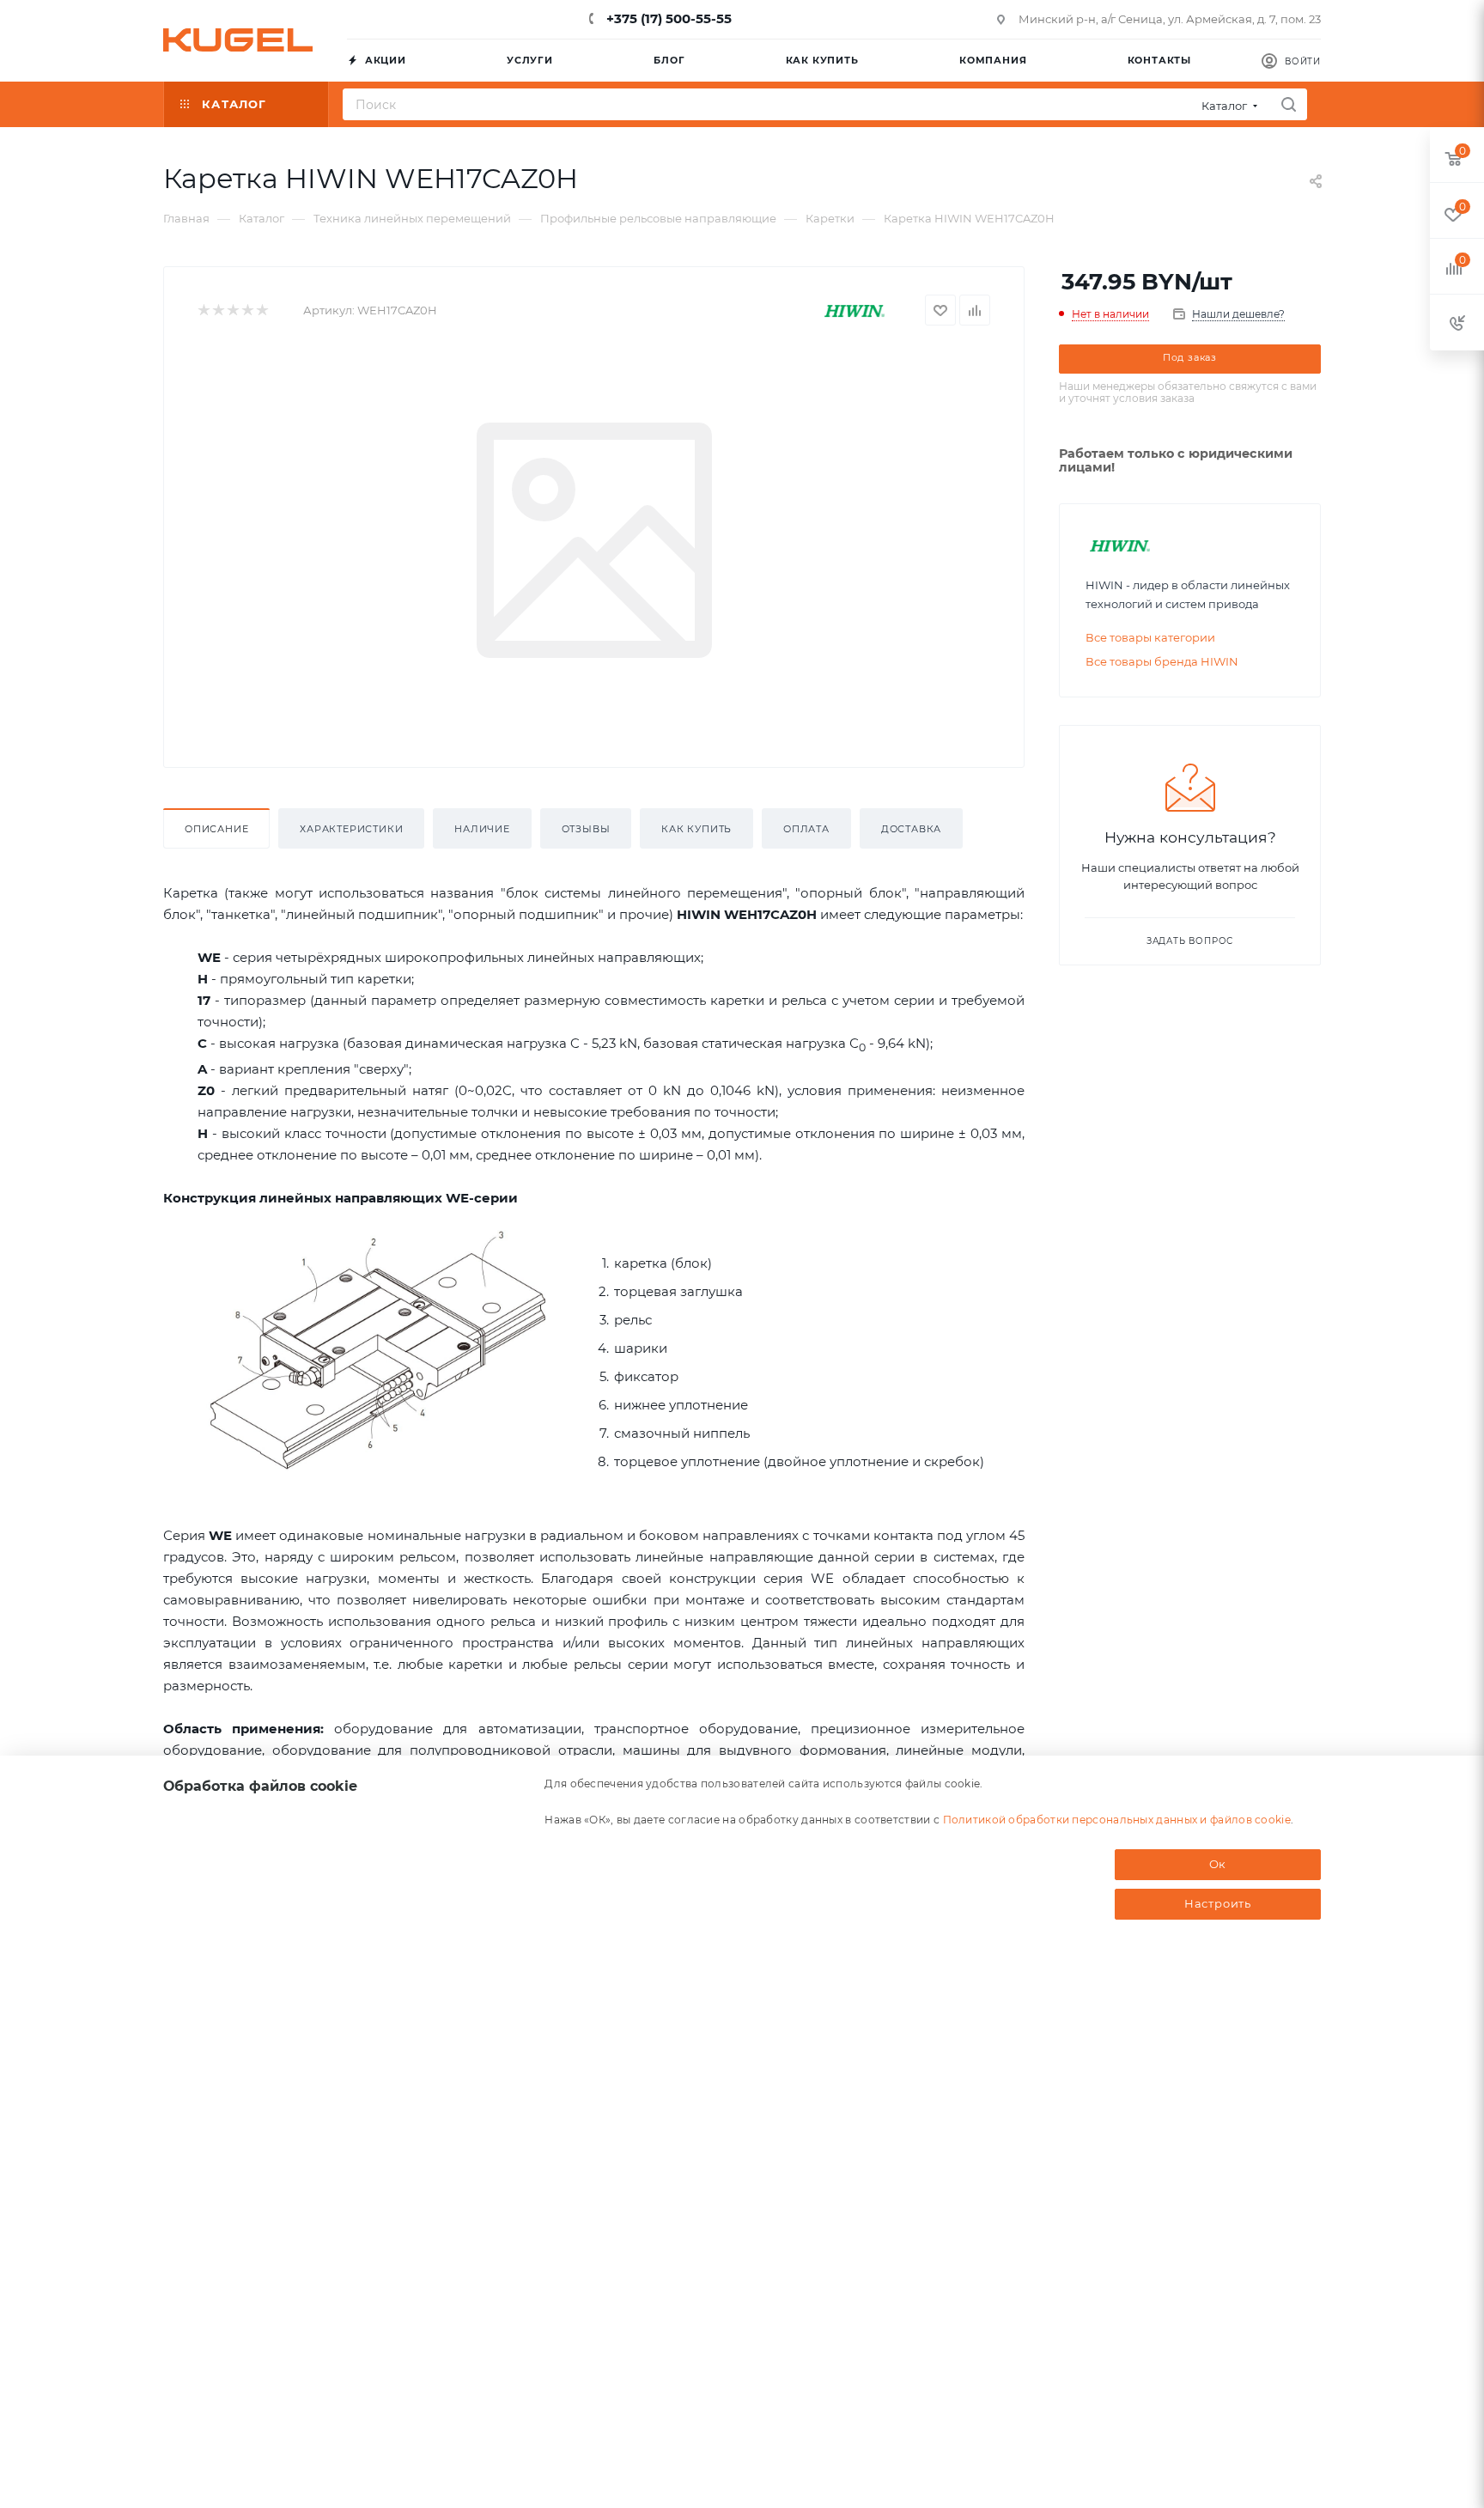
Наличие (482, 829)
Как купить (696, 829)
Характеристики (351, 829)
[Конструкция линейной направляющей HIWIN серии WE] (378, 1351)
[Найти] (1289, 104)
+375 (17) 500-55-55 (667, 18)
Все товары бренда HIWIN (1162, 661)
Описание (216, 829)
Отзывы (586, 829)
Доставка (911, 829)
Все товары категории (1150, 637)
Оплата (806, 829)
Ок (1218, 1864)
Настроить (1218, 1903)
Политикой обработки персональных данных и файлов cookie (1117, 1820)
